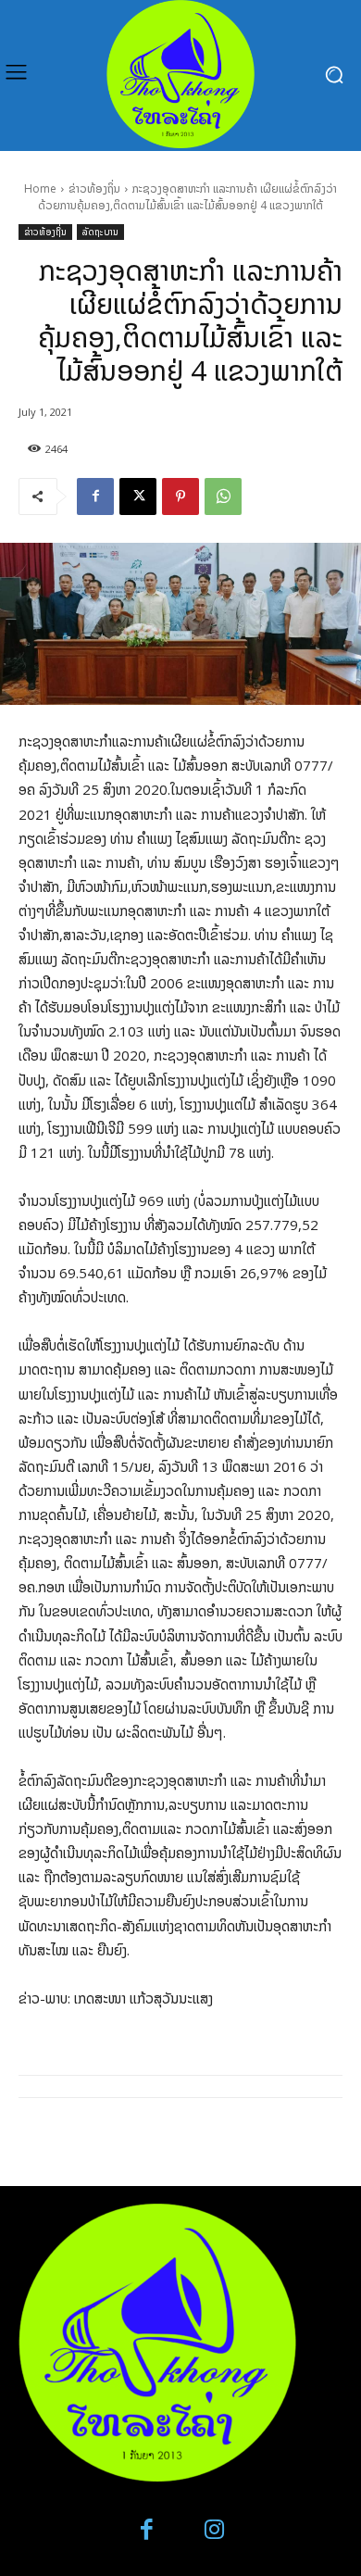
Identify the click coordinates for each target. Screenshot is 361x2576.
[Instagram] (214, 2530)
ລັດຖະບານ (100, 232)
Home (40, 188)
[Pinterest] (180, 496)
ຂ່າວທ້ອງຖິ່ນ (94, 188)
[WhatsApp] (223, 496)
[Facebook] (95, 496)
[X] (138, 496)
